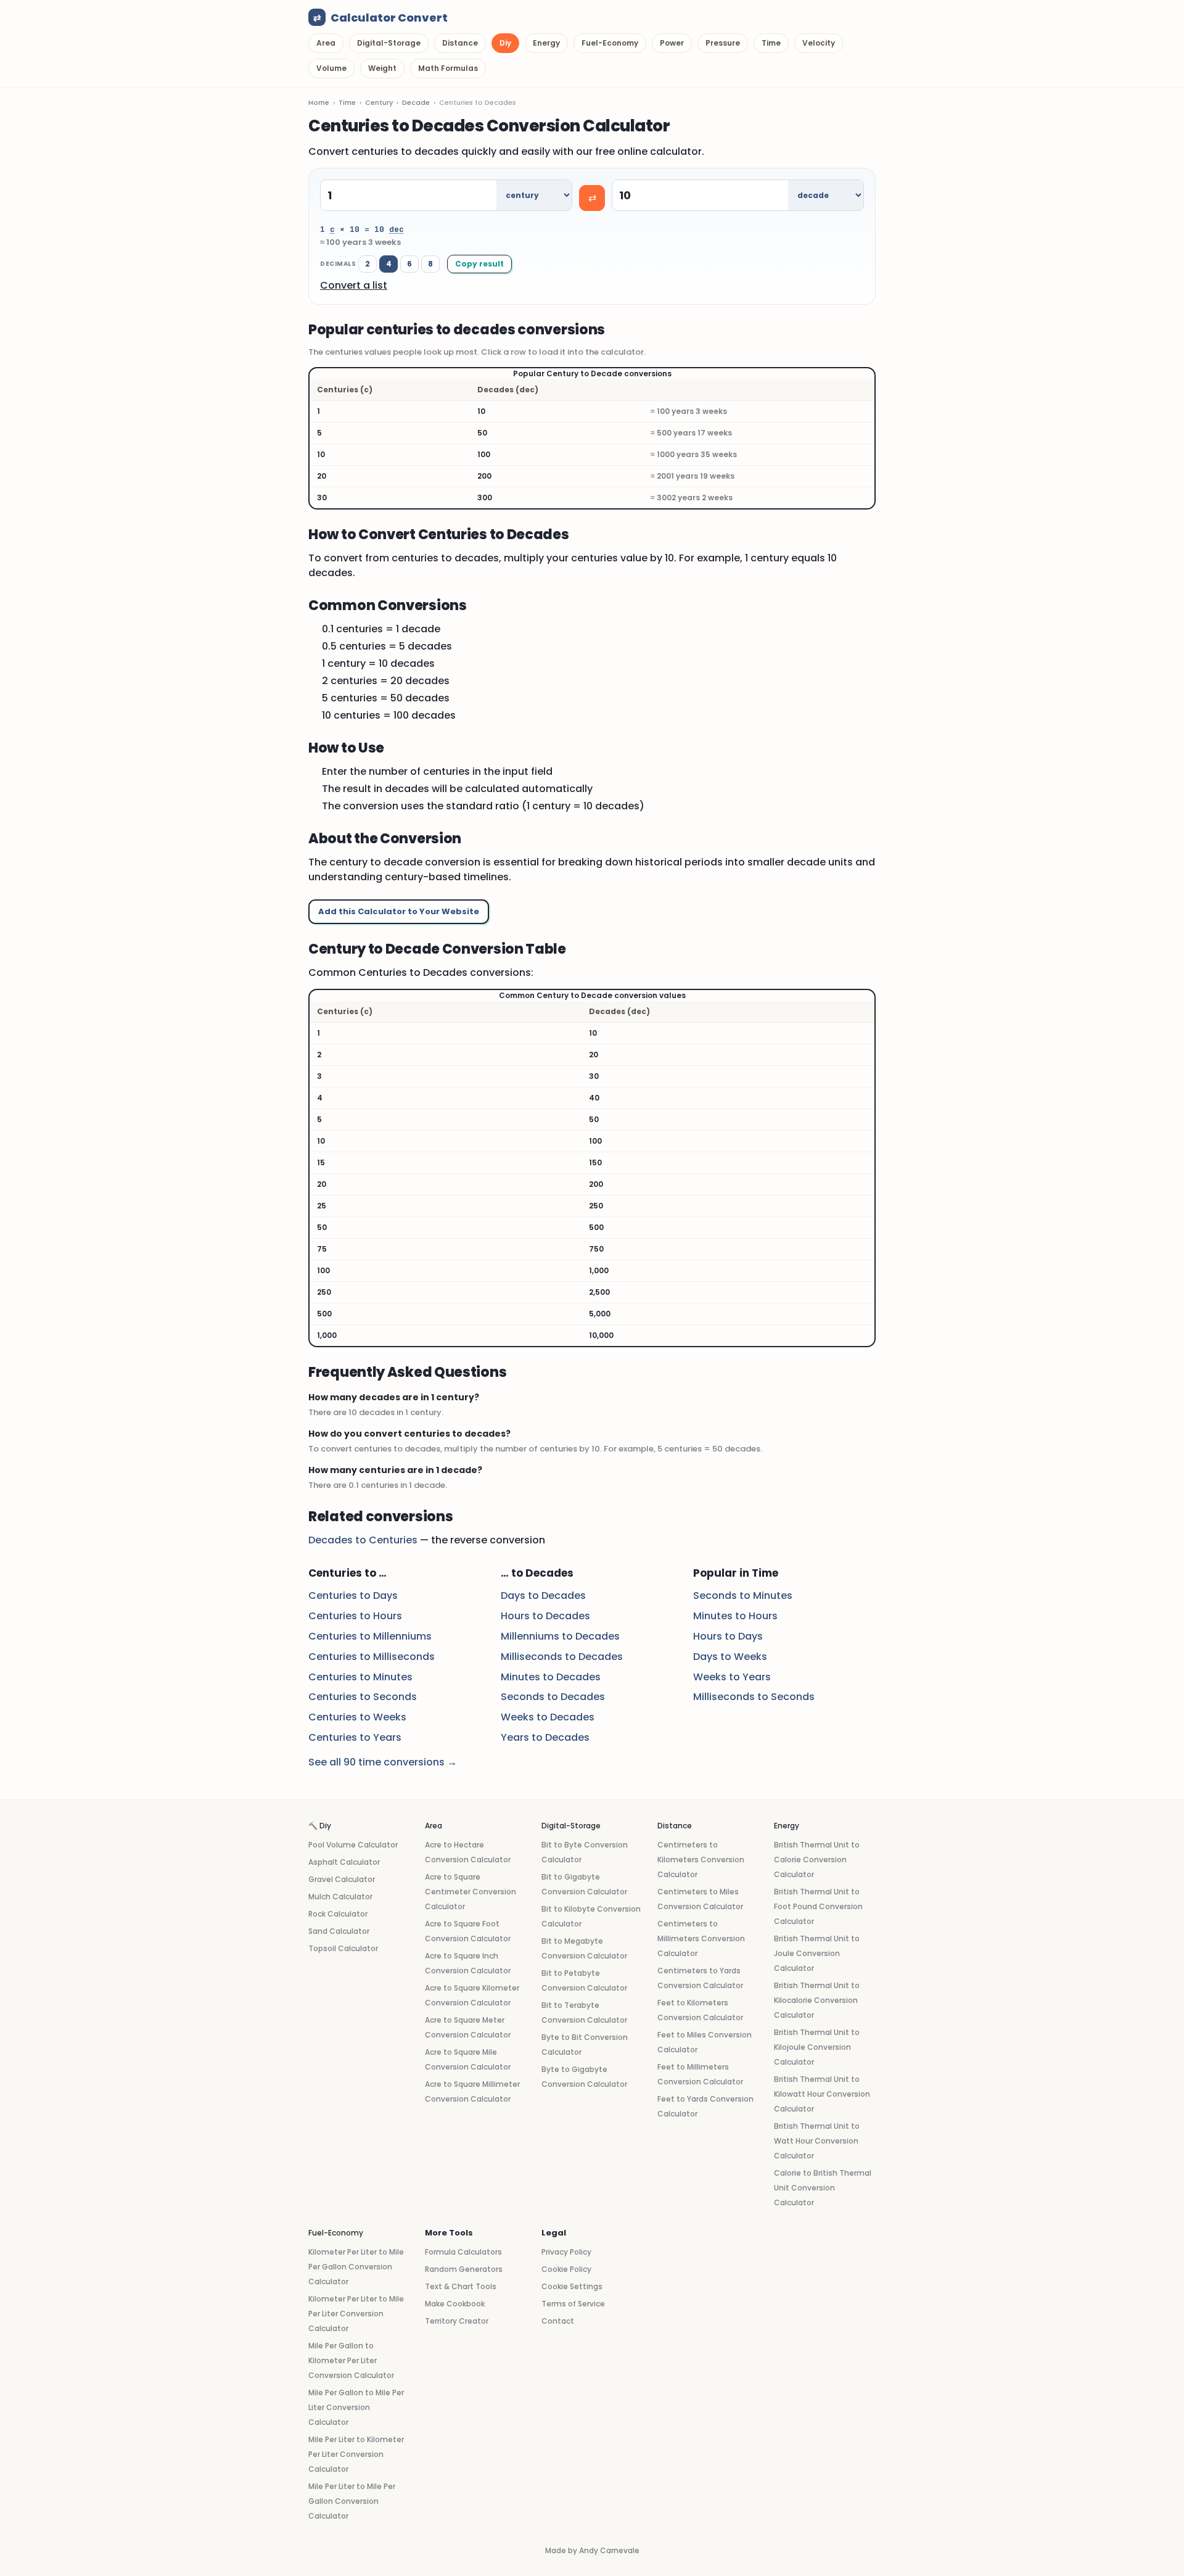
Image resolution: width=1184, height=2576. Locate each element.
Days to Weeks (730, 1657)
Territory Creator (457, 2321)
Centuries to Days (353, 1596)
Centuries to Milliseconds (372, 1657)
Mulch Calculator (340, 1897)
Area (326, 43)
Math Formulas (448, 68)
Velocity (819, 43)
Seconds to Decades (553, 1697)
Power (672, 43)
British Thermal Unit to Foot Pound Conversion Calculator (818, 1906)
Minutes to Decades (551, 1677)
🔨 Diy (320, 1826)
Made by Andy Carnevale (592, 2550)
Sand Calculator (339, 1931)
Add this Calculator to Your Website (399, 911)
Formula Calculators (463, 2252)
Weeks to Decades (548, 1717)
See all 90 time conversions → (383, 1762)
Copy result (479, 264)
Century (379, 102)
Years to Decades (545, 1737)
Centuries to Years (355, 1737)
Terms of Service (573, 2304)
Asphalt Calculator (344, 1862)
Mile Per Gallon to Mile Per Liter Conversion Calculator (356, 2407)
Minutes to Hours (735, 1616)
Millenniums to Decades (560, 1636)
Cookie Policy (566, 2269)
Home (319, 102)
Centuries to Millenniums (370, 1636)
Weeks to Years (732, 1677)
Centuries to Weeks (357, 1717)
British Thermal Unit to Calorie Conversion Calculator (817, 1860)
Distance (460, 43)
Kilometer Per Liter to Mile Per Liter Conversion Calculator (356, 2314)
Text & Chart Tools (461, 2286)
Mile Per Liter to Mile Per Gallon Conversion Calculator (352, 2501)
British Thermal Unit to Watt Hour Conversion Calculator (817, 2141)
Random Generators (464, 2269)
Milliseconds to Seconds (754, 1697)
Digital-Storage (389, 43)
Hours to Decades (545, 1616)
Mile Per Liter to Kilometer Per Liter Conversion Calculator (356, 2454)
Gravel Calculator (342, 1879)
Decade (416, 102)
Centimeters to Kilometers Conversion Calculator (701, 1860)
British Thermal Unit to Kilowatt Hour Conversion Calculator (822, 2094)
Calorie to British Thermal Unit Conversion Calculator (823, 2188)
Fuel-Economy (610, 43)
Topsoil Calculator (343, 1948)
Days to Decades (543, 1596)
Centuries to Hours (355, 1616)
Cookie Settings (572, 2286)
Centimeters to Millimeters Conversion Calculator (701, 1938)
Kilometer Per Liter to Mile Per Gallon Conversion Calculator (356, 2267)
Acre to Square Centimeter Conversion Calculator (471, 1892)
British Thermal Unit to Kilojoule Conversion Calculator (817, 2047)
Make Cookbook (455, 2304)
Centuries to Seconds (363, 1697)
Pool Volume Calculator (353, 1845)
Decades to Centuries (363, 1540)
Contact (558, 2321)
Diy (505, 43)
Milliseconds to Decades (562, 1657)
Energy (546, 43)
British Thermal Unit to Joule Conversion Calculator (817, 1953)
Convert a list (354, 285)
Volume (331, 68)
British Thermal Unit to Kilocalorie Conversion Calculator (817, 2000)
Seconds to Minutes (743, 1596)
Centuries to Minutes (360, 1677)
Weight (382, 68)
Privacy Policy (566, 2252)
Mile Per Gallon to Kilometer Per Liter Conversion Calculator (351, 2360)
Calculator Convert (380, 18)
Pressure (723, 43)
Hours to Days (728, 1636)
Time (771, 43)
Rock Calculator (338, 1914)
